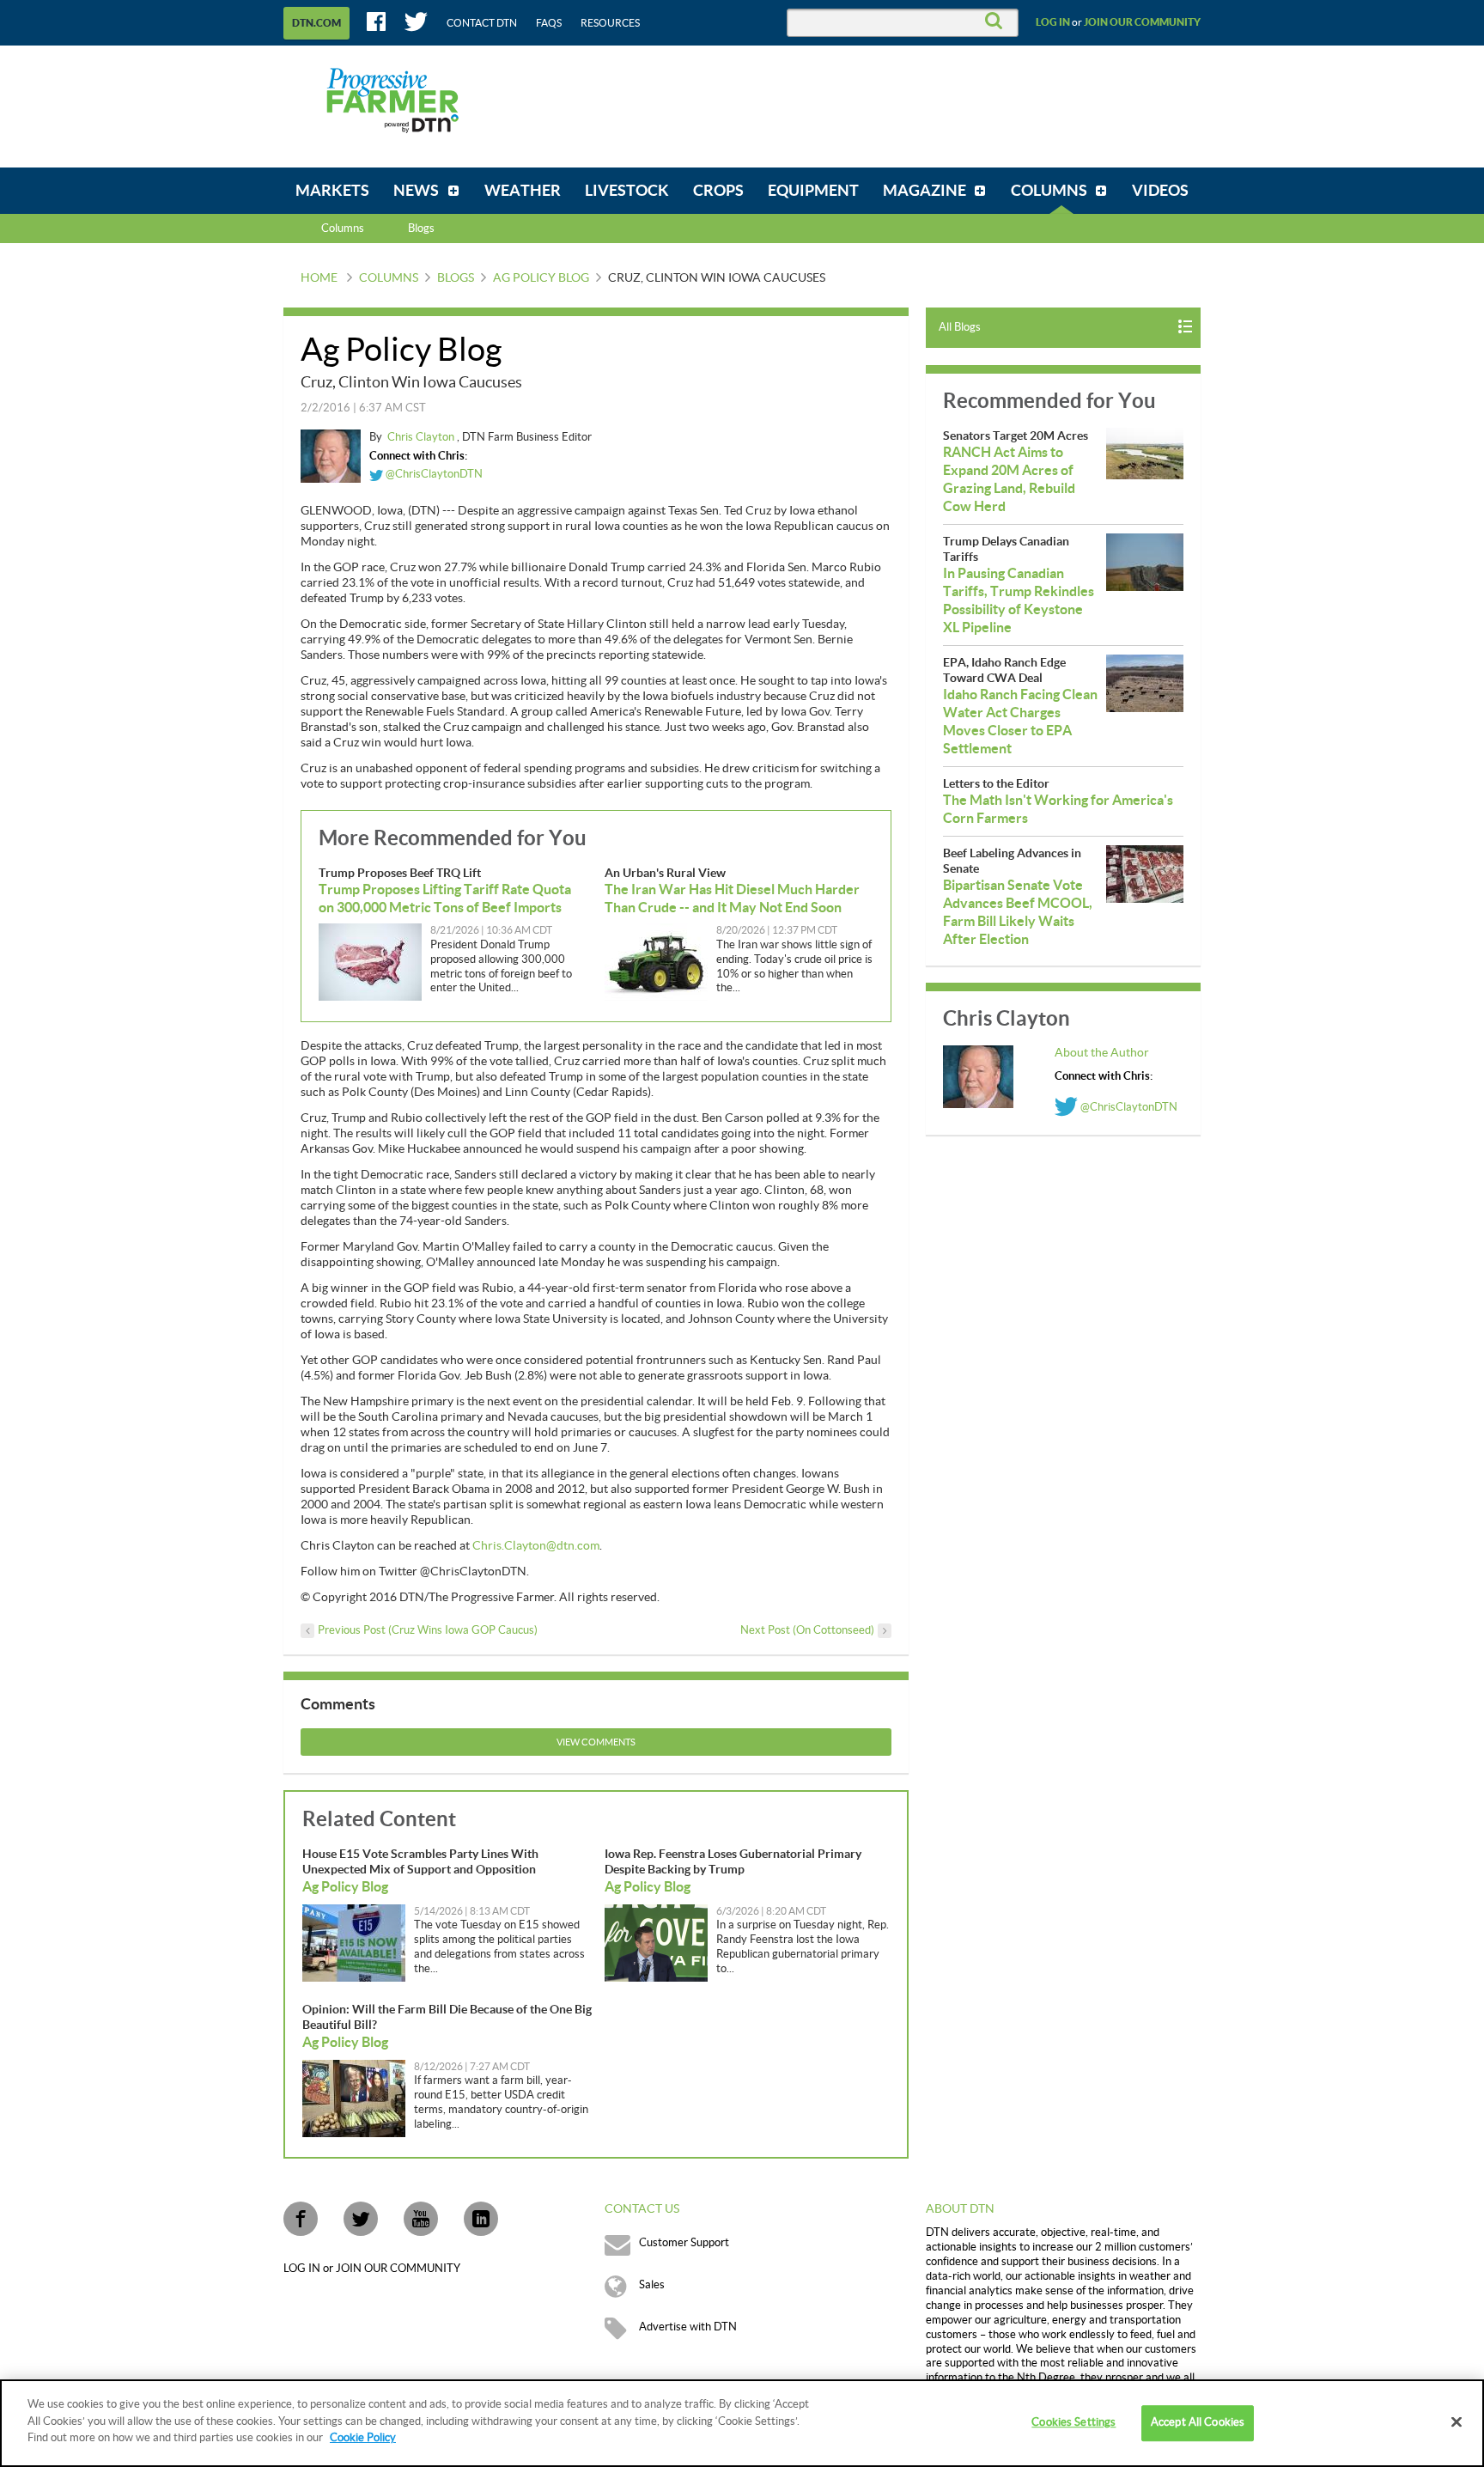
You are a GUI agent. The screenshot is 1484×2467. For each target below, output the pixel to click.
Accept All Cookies (1198, 2422)
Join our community (1142, 22)
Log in (1053, 22)
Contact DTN (482, 23)
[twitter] (361, 2219)
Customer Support (684, 2243)
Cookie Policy (363, 2438)
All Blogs (960, 327)
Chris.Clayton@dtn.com (536, 1546)
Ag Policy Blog (541, 278)
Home (319, 278)
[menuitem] (332, 191)
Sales (652, 2285)
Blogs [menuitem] (421, 228)
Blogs (456, 278)
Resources (610, 23)
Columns (343, 228)
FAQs (549, 23)
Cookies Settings (1073, 2422)
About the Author (1102, 1053)
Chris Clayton (422, 437)
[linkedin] (481, 2219)
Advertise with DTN (688, 2327)
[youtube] (421, 2219)
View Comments (596, 1742)
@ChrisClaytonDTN (433, 474)
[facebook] (301, 2219)
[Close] (1457, 2422)
